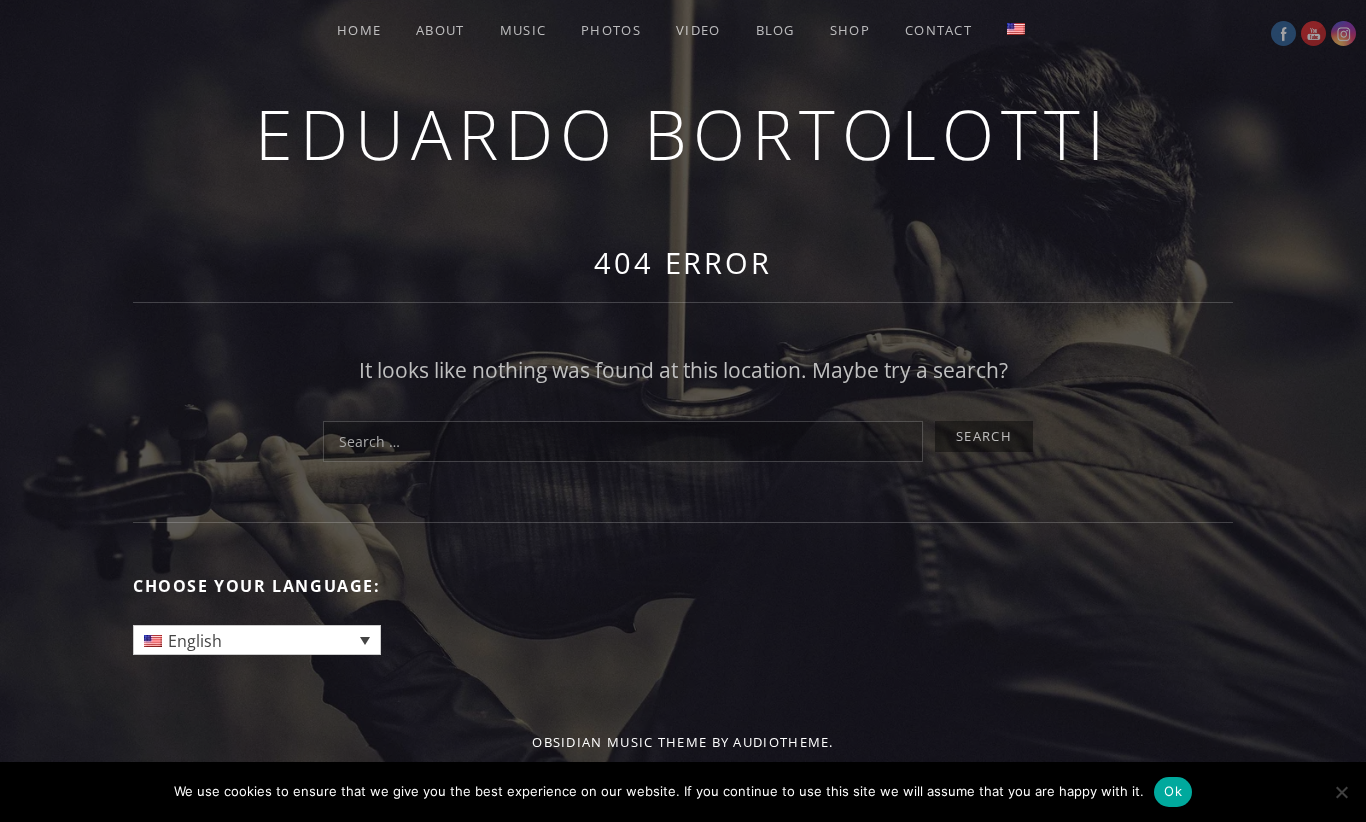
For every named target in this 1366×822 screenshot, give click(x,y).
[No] (1341, 792)
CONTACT (938, 30)
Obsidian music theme (619, 742)
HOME (359, 30)
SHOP (850, 30)
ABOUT (440, 30)
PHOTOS (611, 30)
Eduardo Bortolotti (682, 133)
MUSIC (523, 30)
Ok (1173, 791)
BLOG (775, 30)
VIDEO (698, 30)
